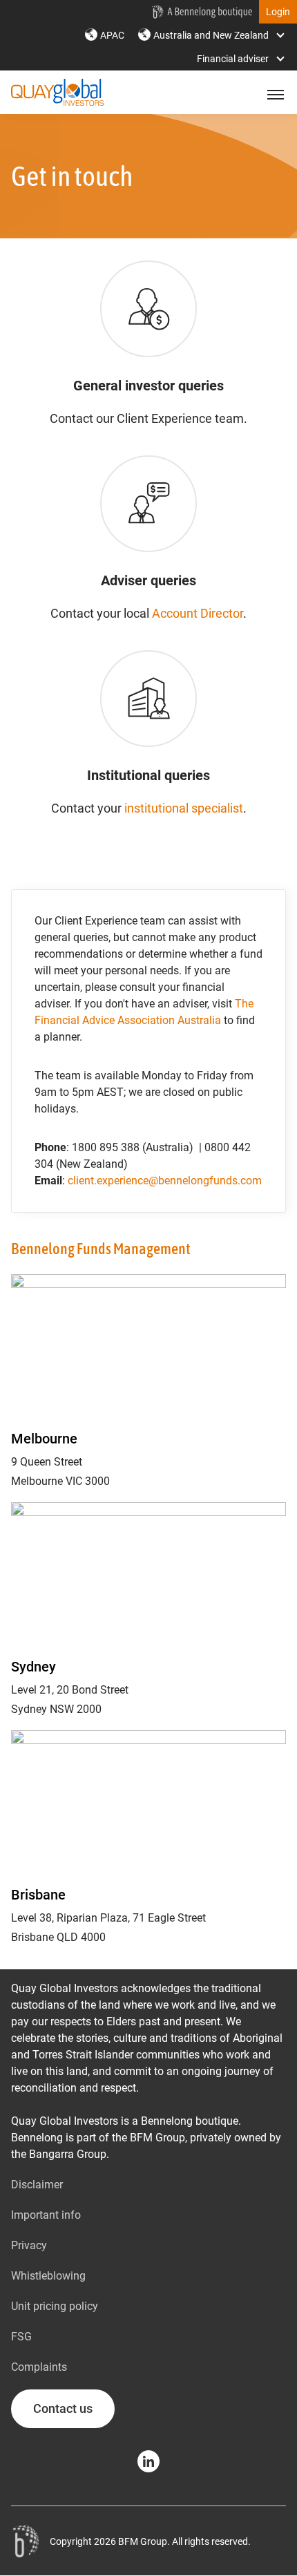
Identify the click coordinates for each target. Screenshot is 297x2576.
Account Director (198, 613)
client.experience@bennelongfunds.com (165, 1181)
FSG (21, 2337)
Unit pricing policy (55, 2306)
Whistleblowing (48, 2276)
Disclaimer (37, 2185)
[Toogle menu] (274, 95)
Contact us (63, 2408)
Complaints (39, 2367)
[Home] (25, 2541)
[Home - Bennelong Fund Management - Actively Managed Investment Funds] (202, 12)
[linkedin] (148, 2461)
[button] (278, 12)
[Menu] (274, 95)
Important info (46, 2215)
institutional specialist (184, 808)
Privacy (29, 2245)
